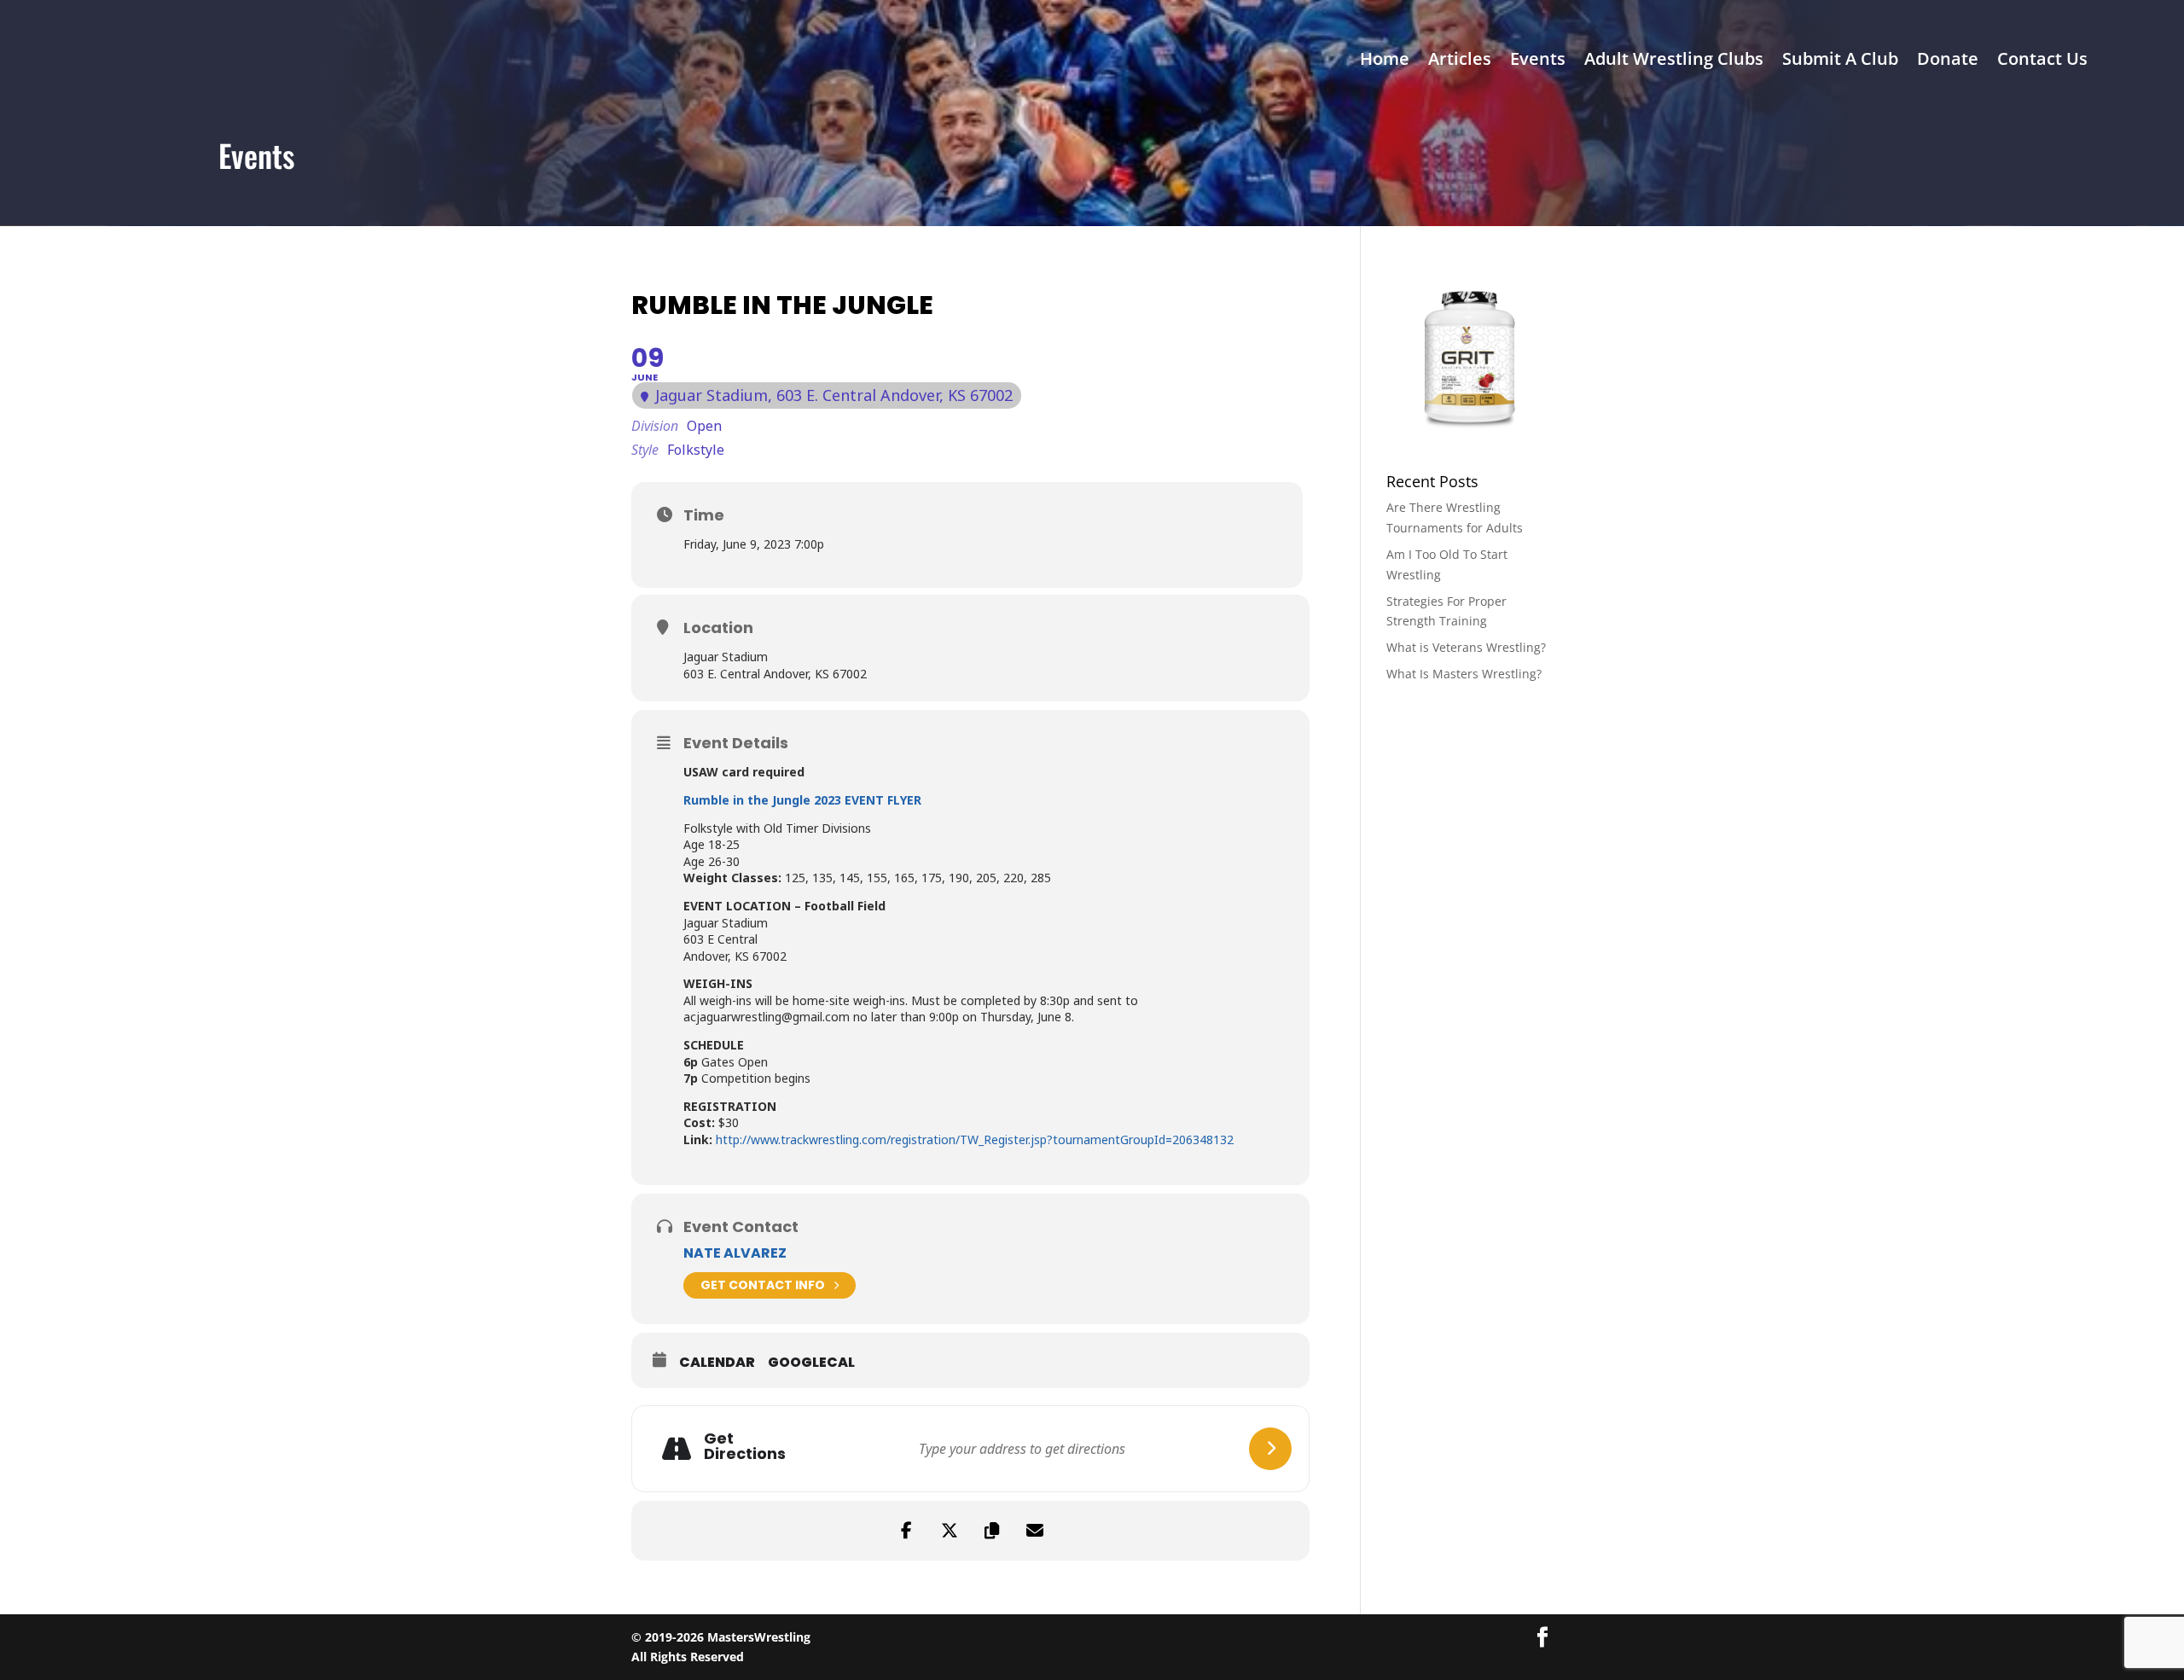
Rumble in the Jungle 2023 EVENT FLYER (802, 800)
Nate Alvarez (735, 1253)
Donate (1948, 61)
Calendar (717, 1363)
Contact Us (2042, 61)
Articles (1460, 61)
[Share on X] (950, 1531)
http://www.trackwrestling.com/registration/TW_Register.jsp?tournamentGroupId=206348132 (975, 1139)
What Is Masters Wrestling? (1464, 674)
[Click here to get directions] (1270, 1449)
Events (1538, 61)
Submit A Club (1840, 61)
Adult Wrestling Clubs (1674, 61)
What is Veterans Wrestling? (1466, 647)
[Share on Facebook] (907, 1531)
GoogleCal (811, 1363)
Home (1385, 61)
